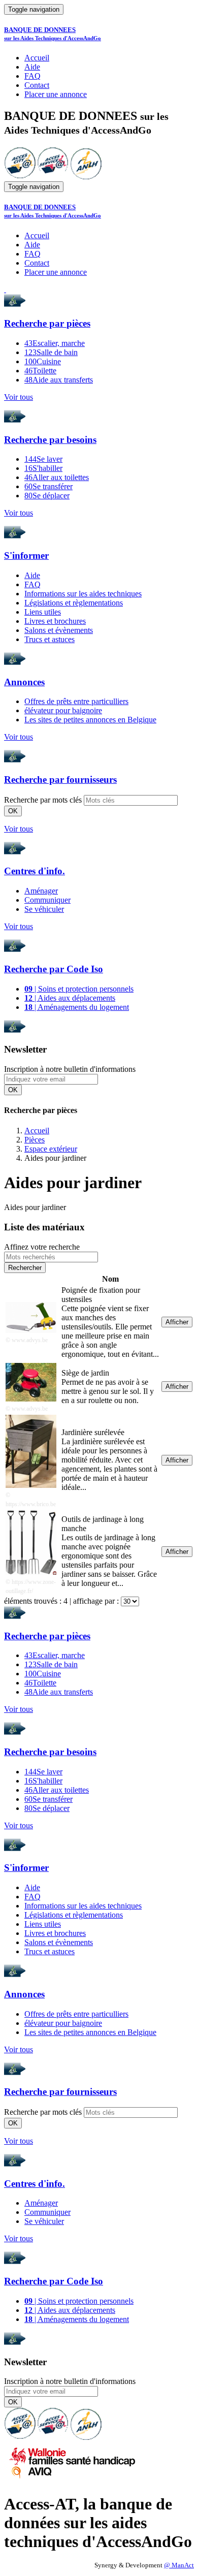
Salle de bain (51, 352)
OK (13, 811)
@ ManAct (179, 2565)
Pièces (35, 1140)
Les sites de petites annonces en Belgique (90, 720)
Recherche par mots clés (43, 800)
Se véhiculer (44, 909)
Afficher (177, 1322)
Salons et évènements (59, 630)
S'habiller (43, 468)
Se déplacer (47, 496)
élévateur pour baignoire (63, 710)
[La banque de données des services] (53, 177)
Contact (37, 85)
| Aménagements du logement (77, 1007)
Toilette (40, 371)
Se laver (43, 459)
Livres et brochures (55, 621)
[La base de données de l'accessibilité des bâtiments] (20, 177)
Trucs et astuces (49, 639)
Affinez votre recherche (42, 1247)
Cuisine (43, 361)
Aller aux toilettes (57, 477)
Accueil (37, 58)
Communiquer (47, 900)
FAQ (32, 76)
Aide (32, 67)
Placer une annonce (56, 94)
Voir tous (19, 397)
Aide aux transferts (59, 380)
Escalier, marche (55, 343)
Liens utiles (43, 612)
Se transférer (48, 486)
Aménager (41, 891)
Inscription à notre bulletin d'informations (70, 1069)
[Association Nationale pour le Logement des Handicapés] (86, 177)
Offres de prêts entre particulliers (76, 701)
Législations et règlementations (74, 603)
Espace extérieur (51, 1149)
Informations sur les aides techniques (83, 594)
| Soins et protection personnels (79, 989)
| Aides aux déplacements (70, 998)
